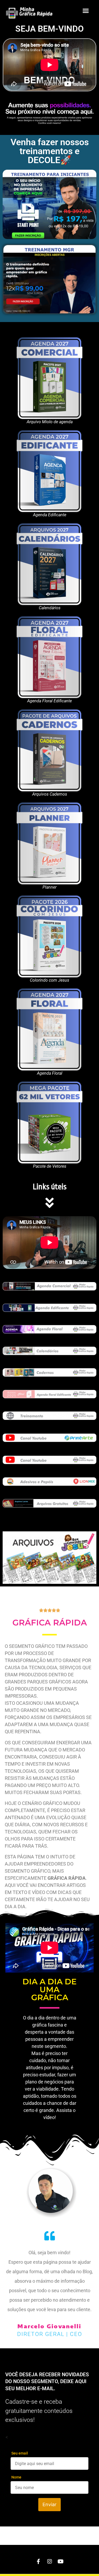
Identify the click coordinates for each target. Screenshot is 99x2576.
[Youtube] (61, 2562)
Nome (16, 2477)
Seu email (20, 2453)
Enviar (49, 2504)
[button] (86, 11)
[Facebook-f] (39, 2562)
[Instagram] (50, 2562)
